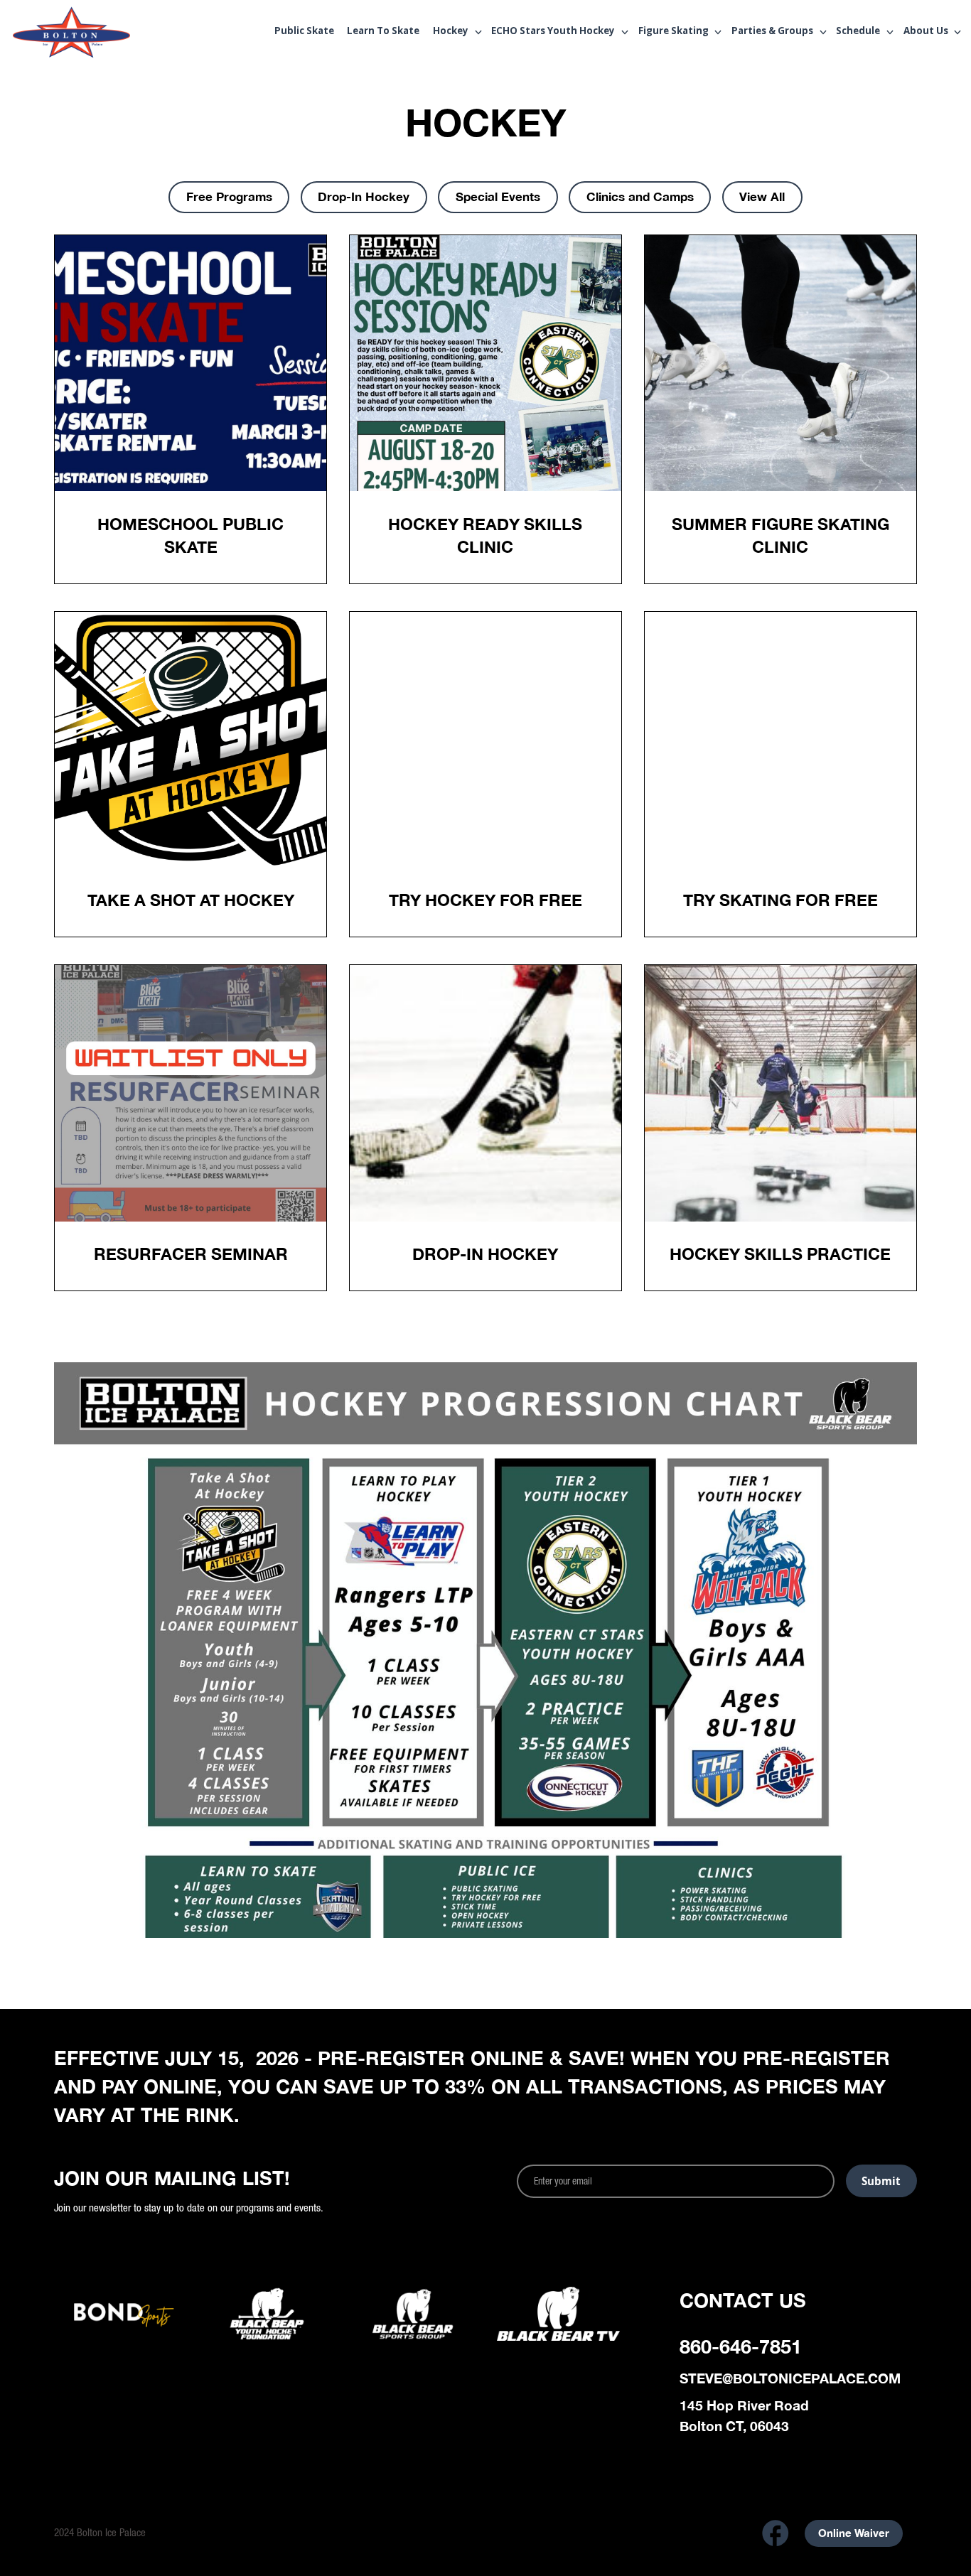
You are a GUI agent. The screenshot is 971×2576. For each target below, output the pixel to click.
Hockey (451, 32)
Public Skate (304, 32)
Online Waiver (854, 2533)
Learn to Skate (383, 32)
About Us (926, 32)
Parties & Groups (772, 32)
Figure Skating (674, 32)
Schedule (858, 32)
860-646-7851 (741, 2346)
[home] (98, 33)
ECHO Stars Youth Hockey (553, 32)
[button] (452, 32)
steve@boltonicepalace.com (790, 2378)
